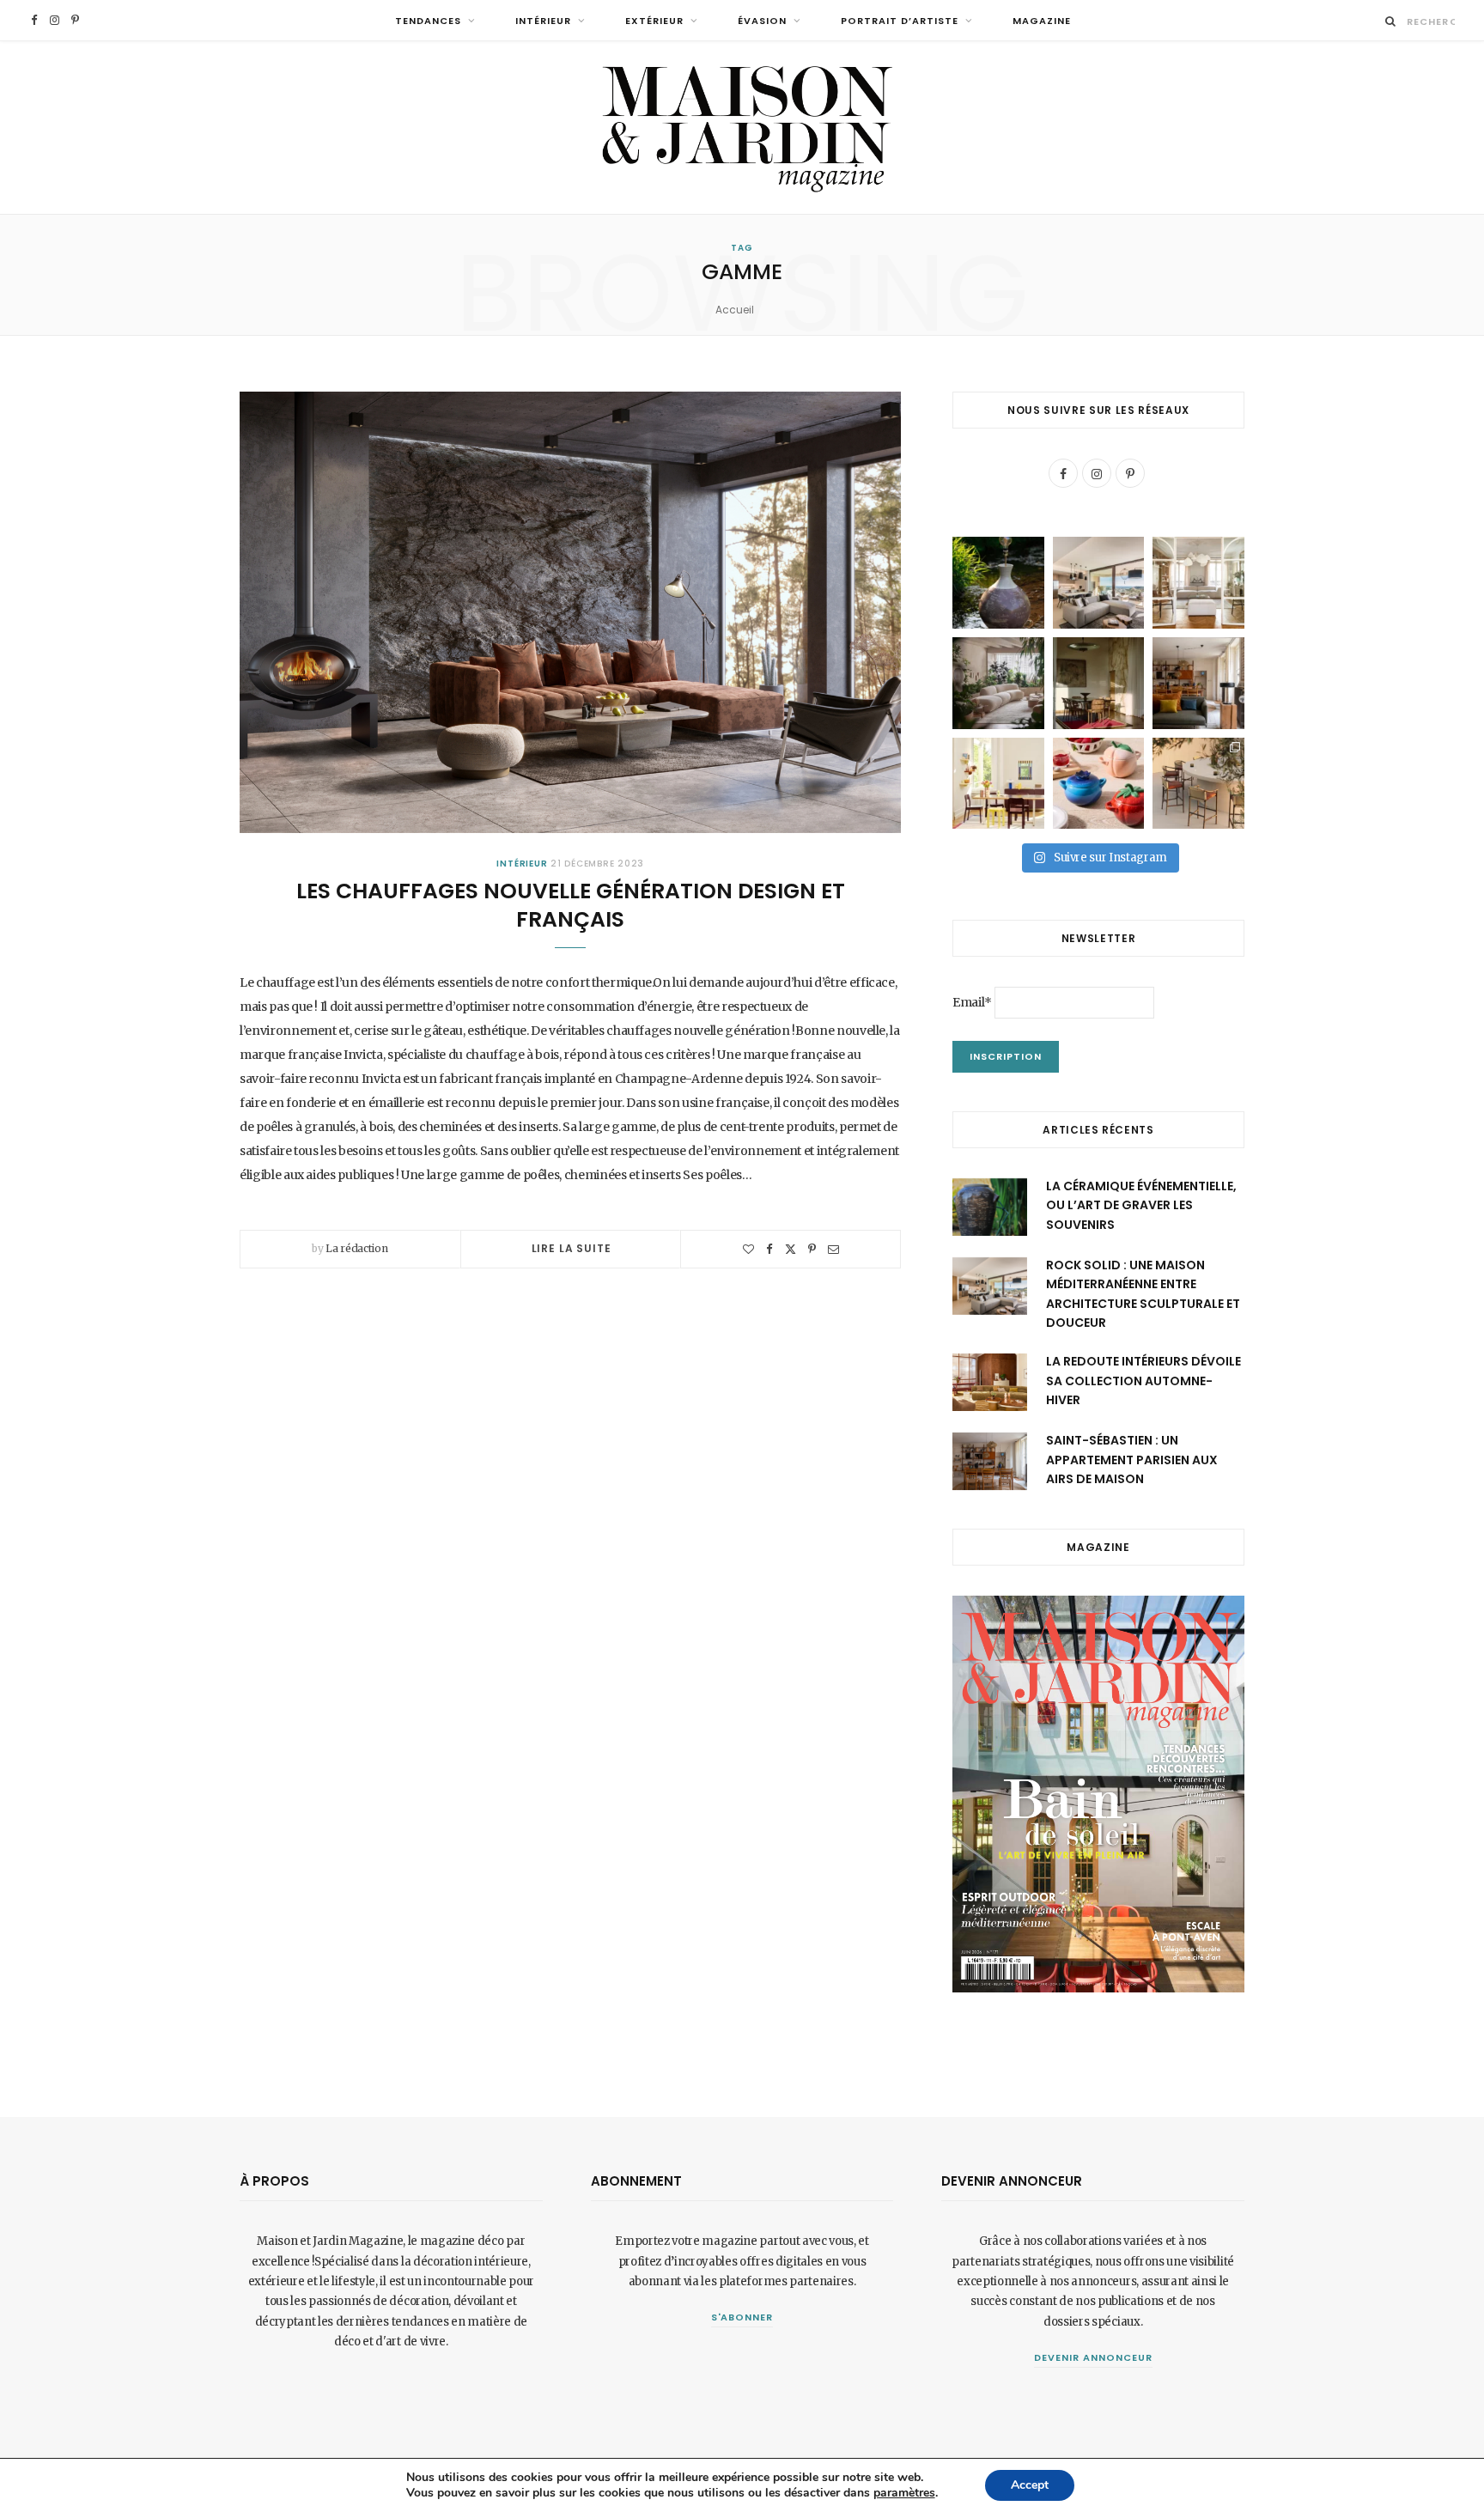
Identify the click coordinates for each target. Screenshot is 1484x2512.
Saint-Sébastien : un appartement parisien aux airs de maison (1132, 1460)
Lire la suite (572, 1248)
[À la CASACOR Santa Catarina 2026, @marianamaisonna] (998, 683)
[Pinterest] (812, 1249)
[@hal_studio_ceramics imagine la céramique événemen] (998, 583)
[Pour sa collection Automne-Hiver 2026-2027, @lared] (998, 784)
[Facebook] (769, 1249)
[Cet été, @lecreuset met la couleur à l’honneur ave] (1099, 784)
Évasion (762, 21)
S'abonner (742, 2317)
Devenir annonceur (1093, 2357)
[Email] (833, 1249)
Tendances (428, 21)
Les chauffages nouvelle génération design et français (571, 906)
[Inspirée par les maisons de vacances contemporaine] (1099, 683)
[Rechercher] (1391, 21)
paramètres (904, 2493)
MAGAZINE (1042, 21)
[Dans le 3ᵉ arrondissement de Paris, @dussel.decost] (1198, 583)
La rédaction (356, 1248)
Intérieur (543, 21)
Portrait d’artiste (900, 21)
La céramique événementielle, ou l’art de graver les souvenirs (1141, 1205)
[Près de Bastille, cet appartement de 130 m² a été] (1198, 683)
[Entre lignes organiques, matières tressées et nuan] (1198, 784)
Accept (1030, 2485)
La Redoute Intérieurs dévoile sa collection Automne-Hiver (1143, 1381)
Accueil (735, 310)
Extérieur (654, 21)
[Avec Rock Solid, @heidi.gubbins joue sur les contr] (1099, 583)
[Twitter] (791, 1249)
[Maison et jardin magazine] (742, 128)
